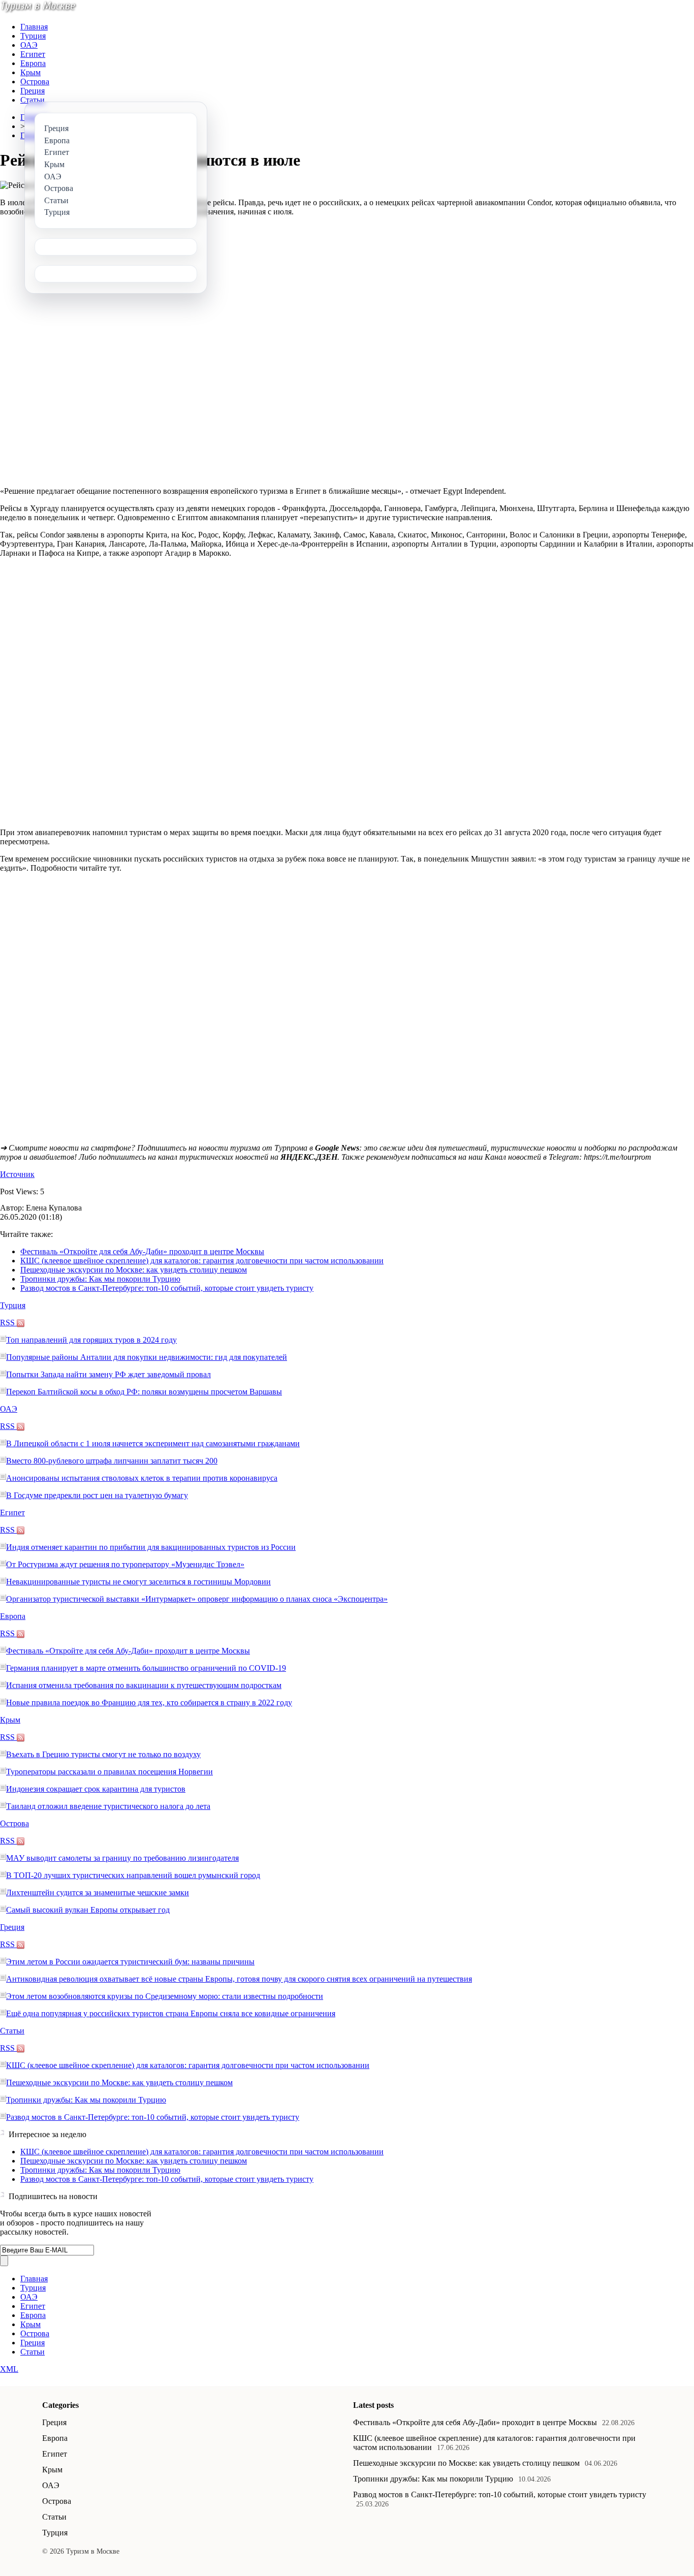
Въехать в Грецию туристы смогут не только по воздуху (103, 1754)
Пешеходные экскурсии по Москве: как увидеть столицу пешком (134, 1270)
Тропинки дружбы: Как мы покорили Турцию (100, 1279)
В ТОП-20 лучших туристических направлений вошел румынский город (133, 1875)
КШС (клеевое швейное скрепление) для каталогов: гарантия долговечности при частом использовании (202, 1261)
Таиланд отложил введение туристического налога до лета (108, 1806)
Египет (33, 54)
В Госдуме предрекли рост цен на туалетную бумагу (97, 1495)
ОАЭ (29, 45)
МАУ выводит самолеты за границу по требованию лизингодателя (122, 1858)
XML (9, 2369)
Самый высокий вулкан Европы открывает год (88, 1910)
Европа (33, 63)
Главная (34, 27)
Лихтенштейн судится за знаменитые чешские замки (98, 1893)
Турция (33, 36)
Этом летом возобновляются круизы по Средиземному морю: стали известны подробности (165, 1996)
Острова (35, 82)
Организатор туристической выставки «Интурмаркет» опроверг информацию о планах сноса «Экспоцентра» (197, 1599)
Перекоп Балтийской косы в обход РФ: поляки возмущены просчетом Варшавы (144, 1392)
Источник (17, 1174)
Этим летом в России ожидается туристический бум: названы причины (130, 1962)
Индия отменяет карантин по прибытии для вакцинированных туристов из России (151, 1547)
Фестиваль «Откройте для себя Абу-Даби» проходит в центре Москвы (142, 1251)
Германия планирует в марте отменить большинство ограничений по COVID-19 (146, 1668)
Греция (33, 91)
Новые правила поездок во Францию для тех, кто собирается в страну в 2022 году (149, 1703)
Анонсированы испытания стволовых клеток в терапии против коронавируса (142, 1478)
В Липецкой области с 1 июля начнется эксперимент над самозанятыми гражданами (153, 1443)
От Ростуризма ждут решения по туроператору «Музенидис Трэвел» (125, 1564)
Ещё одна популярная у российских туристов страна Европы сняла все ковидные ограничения (171, 2013)
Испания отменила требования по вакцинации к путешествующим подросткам (144, 1685)
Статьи (33, 100)
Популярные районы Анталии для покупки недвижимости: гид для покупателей (147, 1357)
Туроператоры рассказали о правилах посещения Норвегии (109, 1772)
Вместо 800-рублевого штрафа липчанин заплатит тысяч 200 (112, 1461)
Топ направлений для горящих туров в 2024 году (91, 1340)
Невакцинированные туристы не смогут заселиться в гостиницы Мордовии (138, 1582)
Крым (30, 72)
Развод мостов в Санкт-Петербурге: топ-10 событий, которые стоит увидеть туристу (167, 1288)
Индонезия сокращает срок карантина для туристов (96, 1789)
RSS (8, 1323)
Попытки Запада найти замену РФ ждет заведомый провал (108, 1374)
